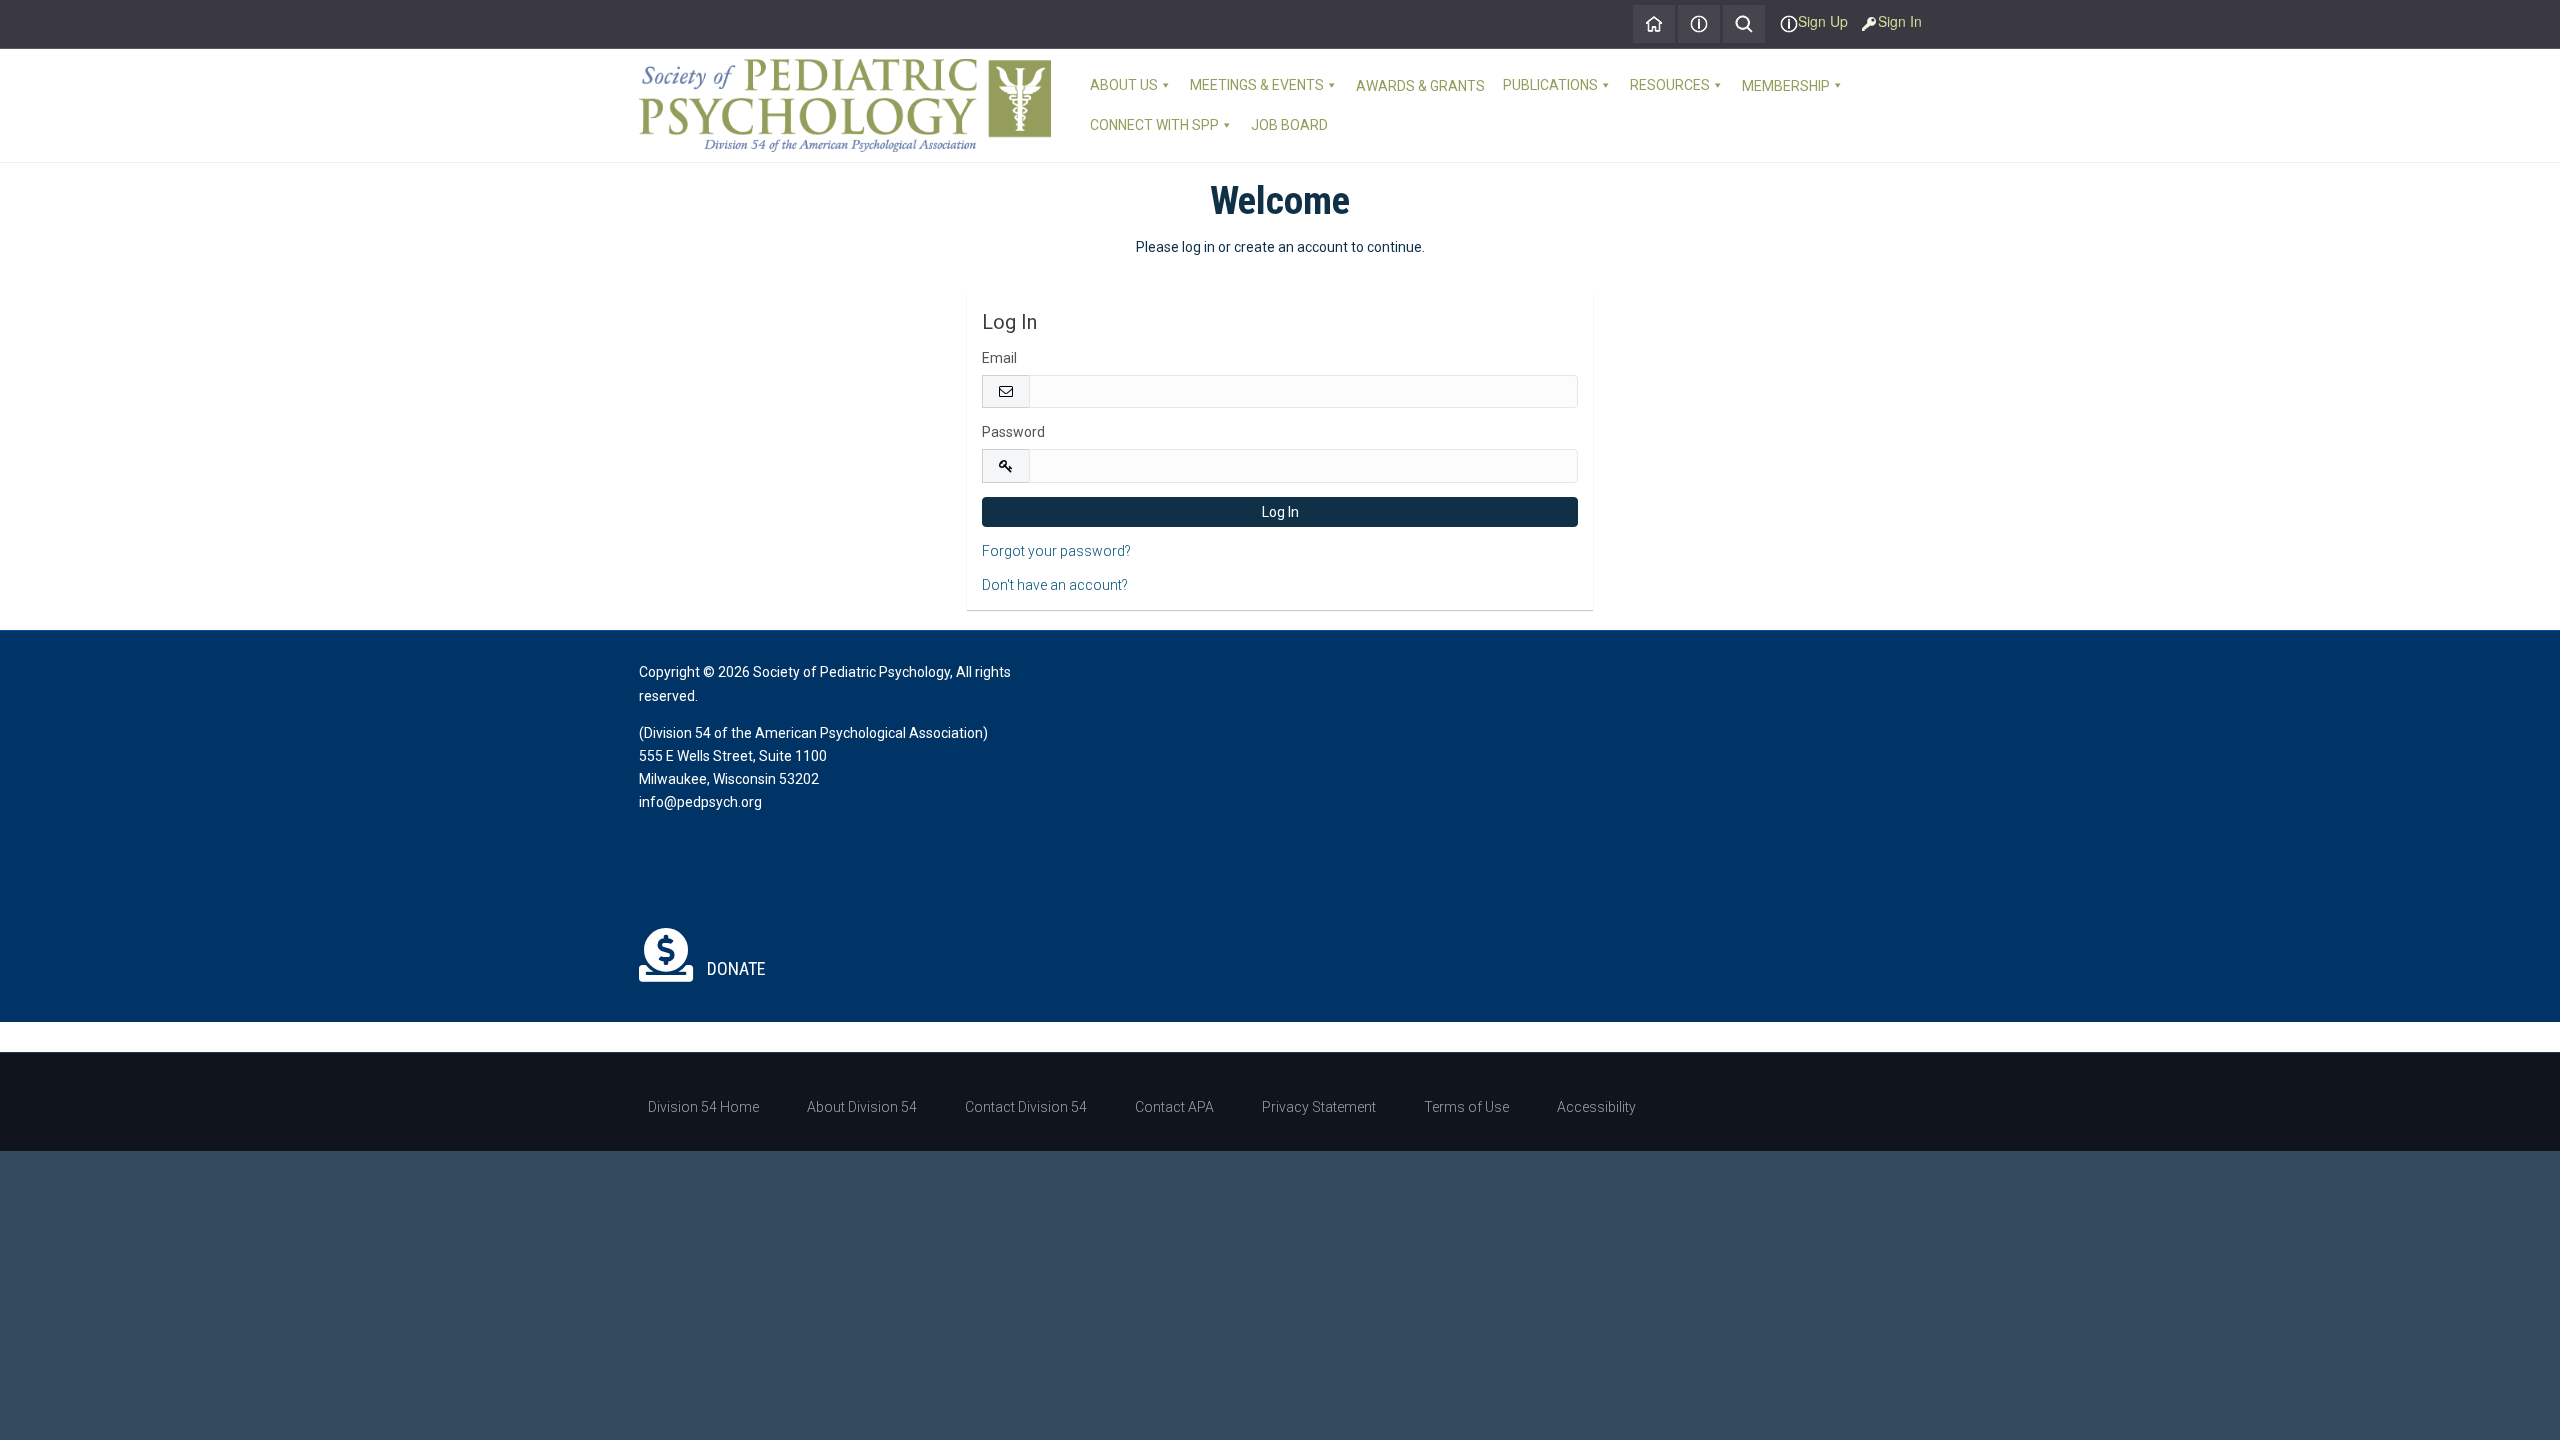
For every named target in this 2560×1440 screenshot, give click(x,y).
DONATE (734, 968)
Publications (1550, 85)
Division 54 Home (703, 1107)
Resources (1670, 85)
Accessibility (1596, 1107)
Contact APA (1174, 1107)
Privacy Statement (1319, 1107)
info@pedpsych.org (700, 802)
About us (1124, 85)
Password (1013, 432)
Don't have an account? (1055, 585)
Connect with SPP (1154, 125)
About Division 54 (862, 1107)
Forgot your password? (1056, 551)
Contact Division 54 (1026, 1107)
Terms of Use (1466, 1107)
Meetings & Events (1257, 85)
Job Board (1289, 125)
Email (999, 358)
